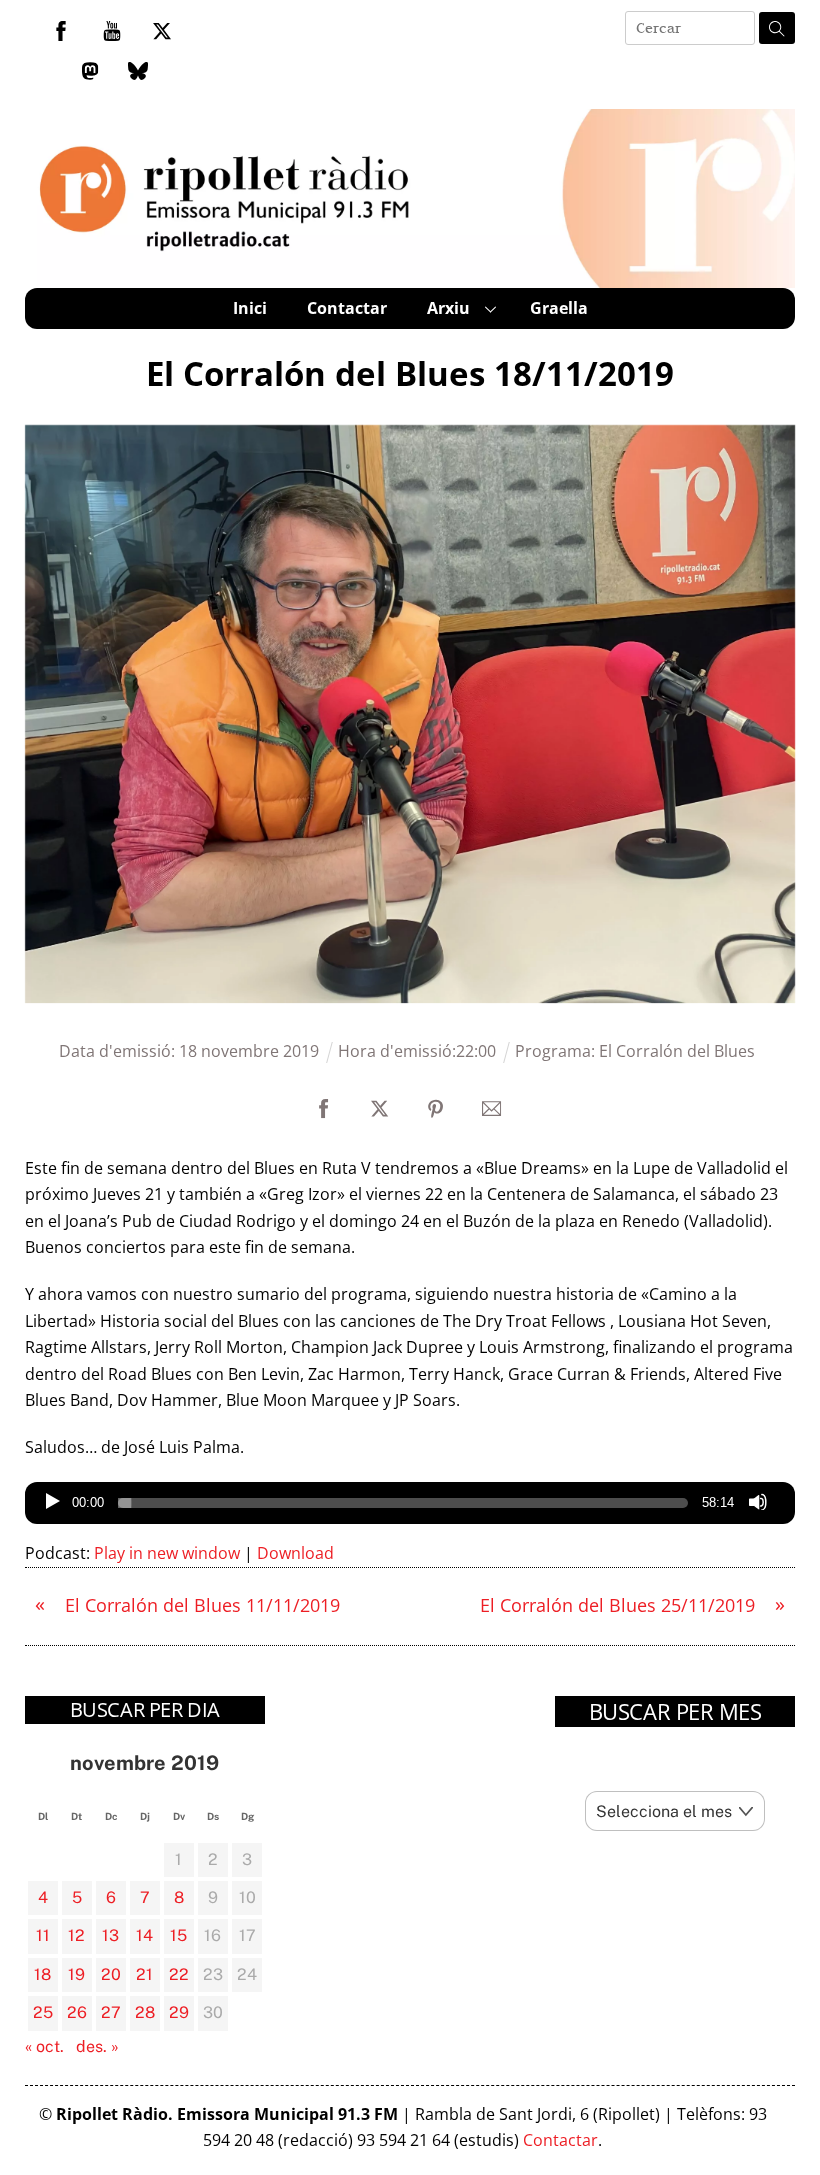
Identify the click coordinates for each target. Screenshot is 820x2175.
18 (42, 1974)
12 (76, 1935)
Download (295, 1553)
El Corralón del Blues (677, 1051)
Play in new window (167, 1553)
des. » (97, 2046)
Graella (559, 308)
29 (179, 2012)
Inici (250, 308)
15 (178, 1935)
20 (111, 1974)
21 (144, 1974)
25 (43, 2012)
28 (145, 2012)
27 (111, 2012)
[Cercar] (777, 28)
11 (43, 1935)
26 (77, 2012)
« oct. (44, 2046)
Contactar (347, 308)
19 (76, 1974)
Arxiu (448, 308)
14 (144, 1935)
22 (179, 1974)
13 (110, 1935)
